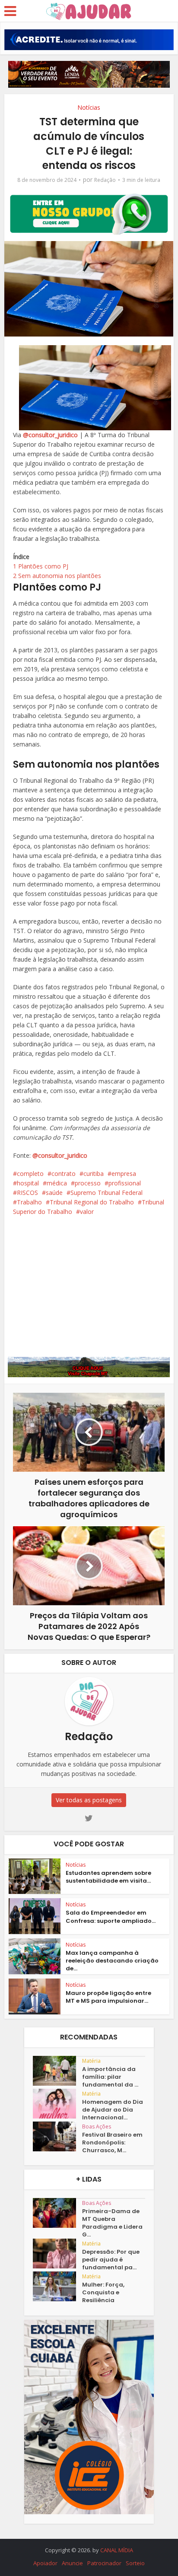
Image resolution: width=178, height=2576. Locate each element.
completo (30, 1174)
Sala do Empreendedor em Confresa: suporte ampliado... (111, 1917)
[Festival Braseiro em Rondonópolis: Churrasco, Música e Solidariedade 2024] (57, 2136)
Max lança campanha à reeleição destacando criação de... (112, 1961)
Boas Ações (97, 2127)
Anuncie (72, 2563)
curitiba (94, 1174)
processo (88, 1183)
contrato (64, 1174)
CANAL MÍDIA (117, 2550)
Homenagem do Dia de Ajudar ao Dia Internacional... (113, 2110)
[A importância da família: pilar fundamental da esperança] (57, 2071)
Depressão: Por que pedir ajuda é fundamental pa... (111, 2260)
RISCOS (27, 1193)
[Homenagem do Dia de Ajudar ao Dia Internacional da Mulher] (57, 2104)
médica (57, 1183)
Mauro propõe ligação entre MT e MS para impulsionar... (108, 1997)
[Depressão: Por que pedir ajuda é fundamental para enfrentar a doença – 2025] (57, 2254)
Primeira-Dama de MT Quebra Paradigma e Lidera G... (112, 2223)
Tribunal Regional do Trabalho (92, 1202)
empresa (124, 1174)
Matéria (91, 2061)
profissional (125, 1183)
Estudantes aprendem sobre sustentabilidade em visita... (108, 1877)
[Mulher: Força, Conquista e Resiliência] (57, 2286)
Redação (105, 180)
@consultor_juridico (50, 435)
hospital (28, 1183)
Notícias (89, 107)
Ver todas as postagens (89, 1800)
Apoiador (45, 2563)
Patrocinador (104, 2563)
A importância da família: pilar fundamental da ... (110, 2077)
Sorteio (135, 2563)
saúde (54, 1193)
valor (87, 1212)
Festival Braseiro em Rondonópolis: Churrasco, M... (112, 2143)
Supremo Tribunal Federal (106, 1193)
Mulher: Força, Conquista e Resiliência (103, 2293)
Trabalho (29, 1202)
